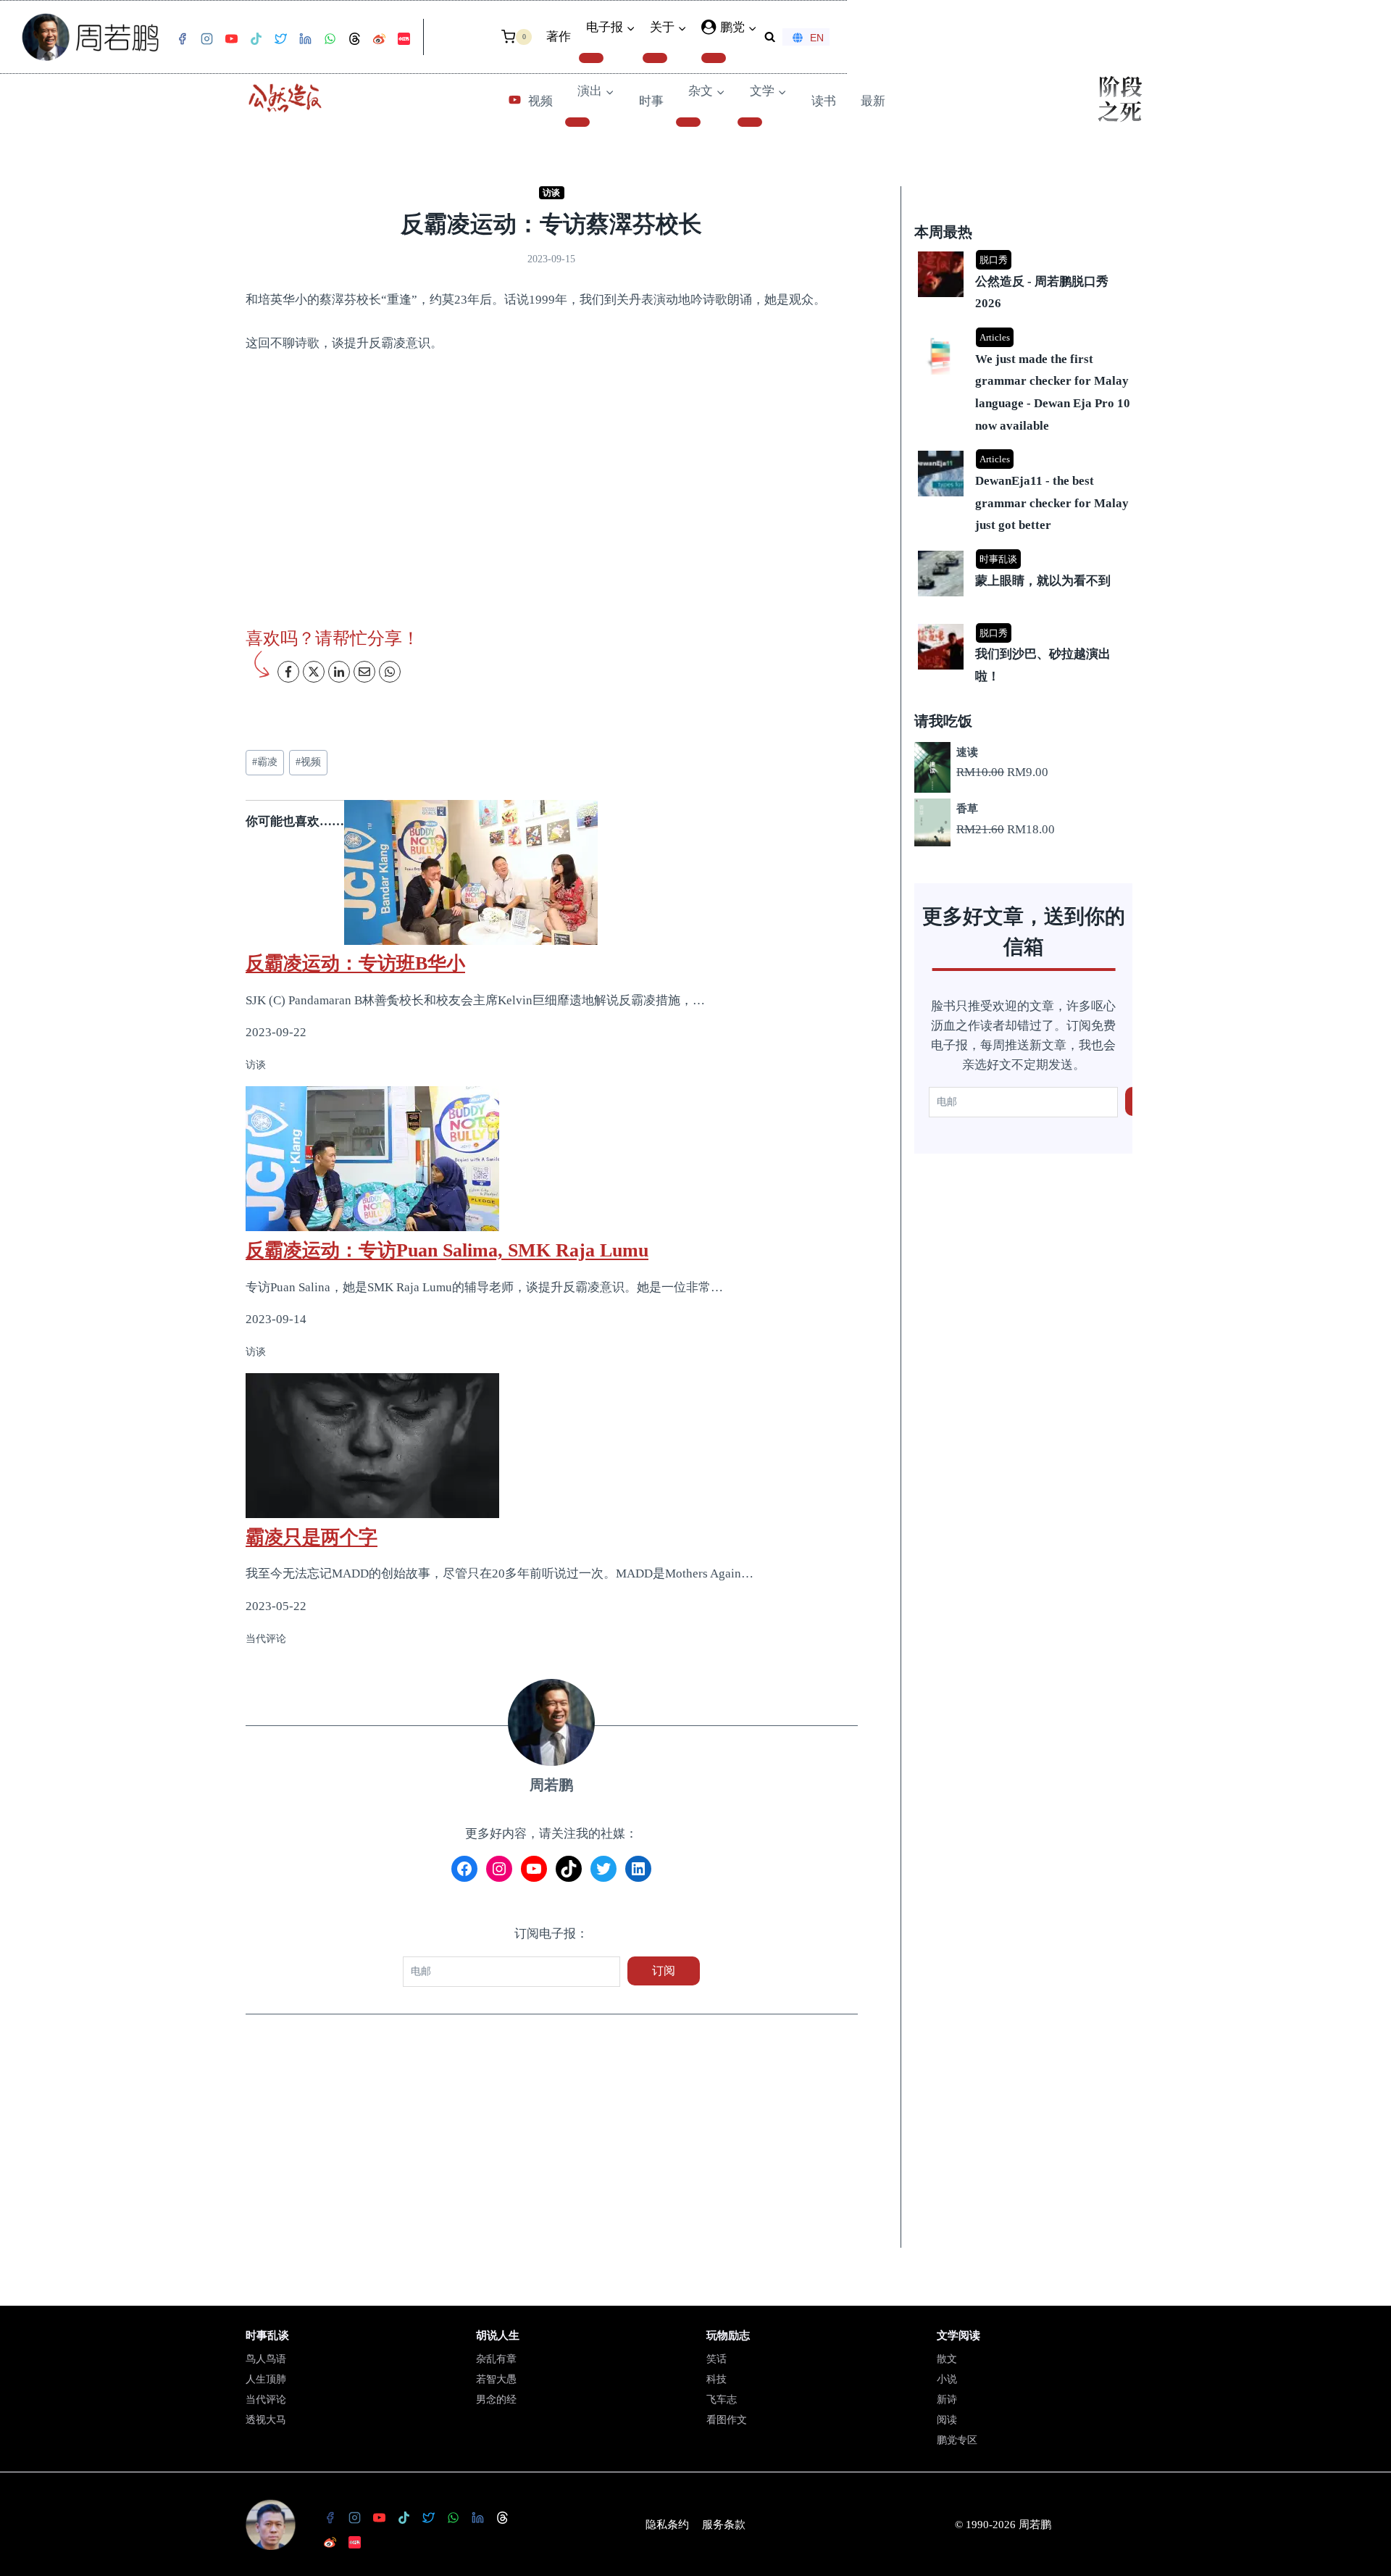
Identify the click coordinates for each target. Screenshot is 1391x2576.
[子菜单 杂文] (688, 122)
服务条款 (724, 2525)
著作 (559, 37)
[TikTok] (256, 39)
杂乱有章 (496, 2359)
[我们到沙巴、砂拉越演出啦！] (1025, 625)
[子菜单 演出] (577, 122)
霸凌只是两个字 (312, 1537)
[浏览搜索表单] (770, 37)
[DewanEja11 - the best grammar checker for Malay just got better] (1025, 452)
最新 (873, 101)
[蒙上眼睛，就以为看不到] (1025, 552)
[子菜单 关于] (655, 58)
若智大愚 (496, 2379)
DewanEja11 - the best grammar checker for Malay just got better (1052, 503)
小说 (947, 2379)
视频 (540, 101)
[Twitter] (280, 39)
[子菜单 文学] (750, 122)
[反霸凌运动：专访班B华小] (552, 872)
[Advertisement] (552, 2141)
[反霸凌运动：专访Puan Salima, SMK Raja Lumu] (552, 1159)
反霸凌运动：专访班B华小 (355, 963)
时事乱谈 (998, 559)
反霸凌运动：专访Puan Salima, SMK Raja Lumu (447, 1250)
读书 (824, 101)
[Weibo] (379, 39)
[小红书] (404, 39)
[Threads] (354, 39)
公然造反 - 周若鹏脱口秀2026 (1042, 293)
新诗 (947, 2400)
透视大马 (266, 2420)
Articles (995, 337)
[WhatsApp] (330, 39)
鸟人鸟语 (266, 2359)
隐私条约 (667, 2525)
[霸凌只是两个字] (552, 1446)
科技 (717, 2379)
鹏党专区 (957, 2440)
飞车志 (722, 2400)
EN (817, 38)
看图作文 (727, 2420)
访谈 (552, 193)
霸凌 (265, 762)
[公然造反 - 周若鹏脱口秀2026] (1025, 253)
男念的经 (496, 2400)
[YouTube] (231, 39)
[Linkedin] (305, 39)
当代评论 (266, 2400)
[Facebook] (182, 39)
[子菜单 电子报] (591, 58)
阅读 (947, 2420)
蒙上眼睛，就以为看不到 (1043, 581)
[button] (752, 28)
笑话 (717, 2359)
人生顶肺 (266, 2379)
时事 (651, 101)
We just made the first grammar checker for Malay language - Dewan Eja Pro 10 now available (1053, 392)
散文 (947, 2359)
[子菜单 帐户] (714, 58)
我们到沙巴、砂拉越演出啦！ (1043, 665)
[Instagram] (206, 39)
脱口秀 (994, 260)
